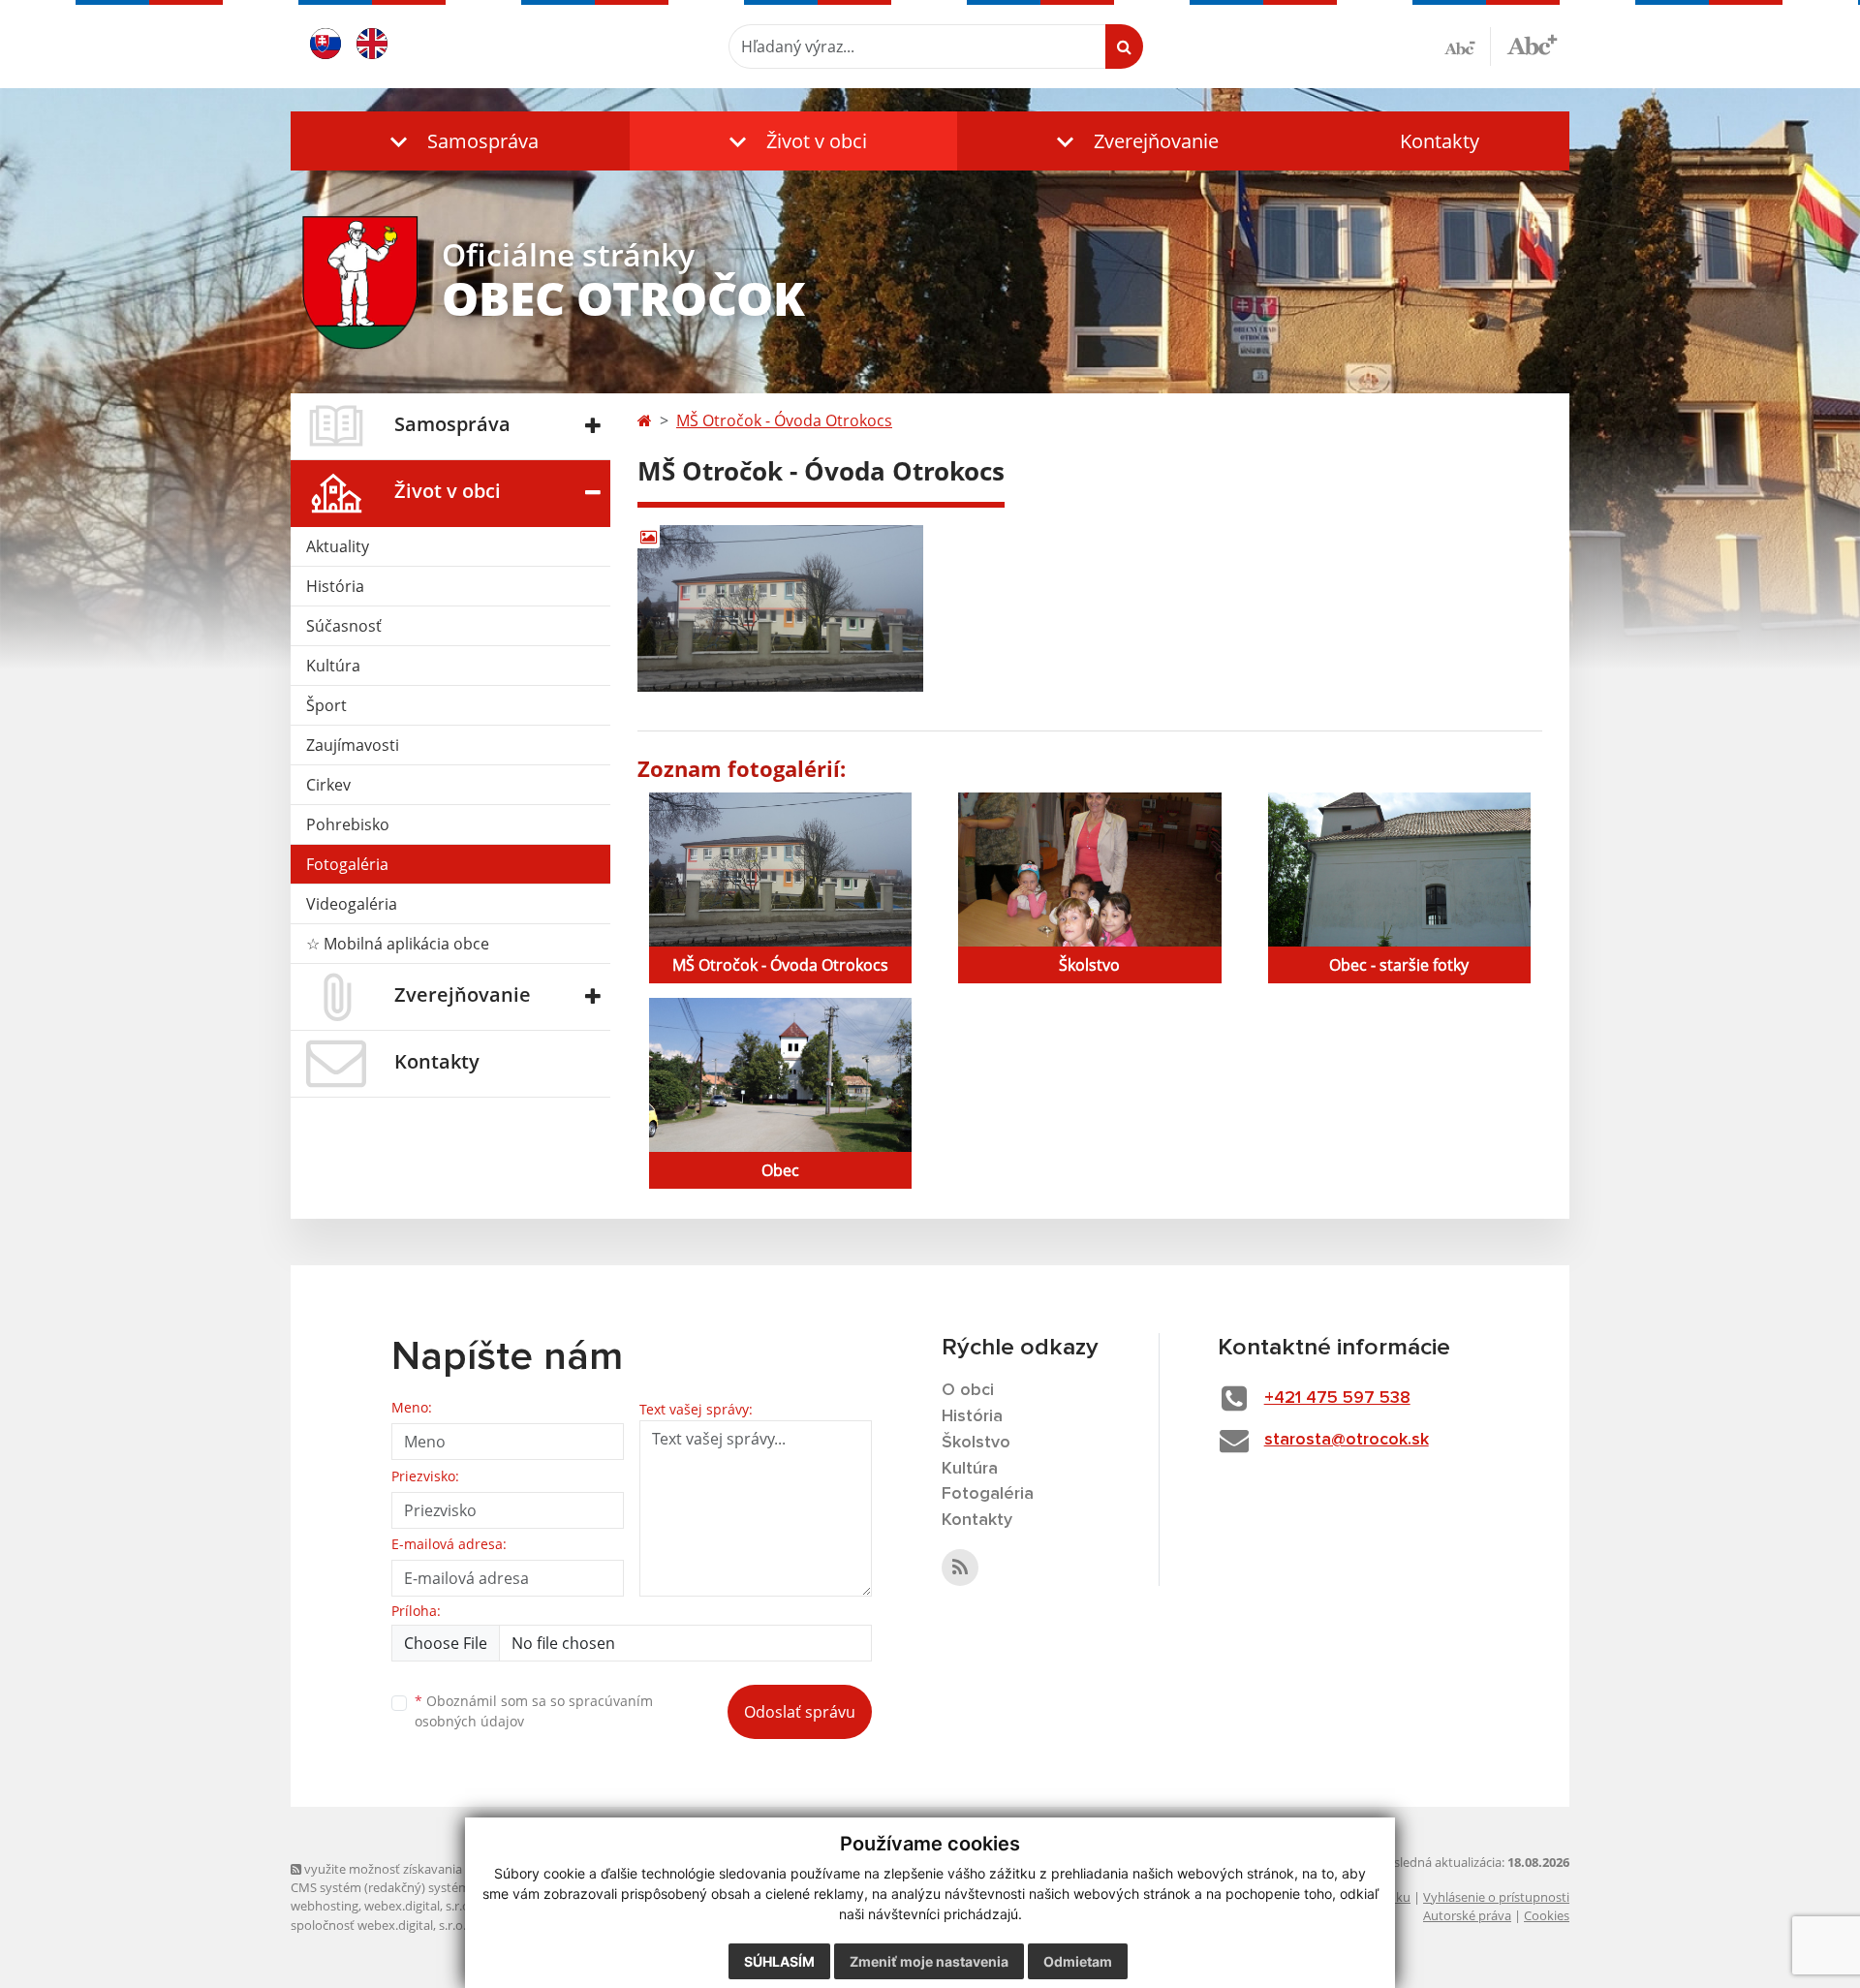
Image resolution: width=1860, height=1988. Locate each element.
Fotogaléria (347, 864)
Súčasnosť (344, 626)
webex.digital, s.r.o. (418, 1906)
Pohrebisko (348, 824)
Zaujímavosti (353, 745)
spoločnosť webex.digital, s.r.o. (378, 1925)
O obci (968, 1390)
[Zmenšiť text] (1468, 47)
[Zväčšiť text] (1532, 44)
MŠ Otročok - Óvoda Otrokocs (784, 420)
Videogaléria (352, 904)
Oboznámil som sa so (534, 1711)
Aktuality (338, 546)
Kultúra (333, 666)
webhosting (325, 1906)
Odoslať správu (800, 1712)
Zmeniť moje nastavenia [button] (929, 1961)
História (335, 586)
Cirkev (328, 785)
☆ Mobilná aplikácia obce (398, 944)
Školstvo (976, 1443)
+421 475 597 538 (1337, 1398)
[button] (460, 141)
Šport (326, 705)
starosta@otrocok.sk (1347, 1440)
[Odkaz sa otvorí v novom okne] (960, 1568)
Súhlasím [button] (779, 1961)
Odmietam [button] (1078, 1961)
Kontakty (1440, 141)
